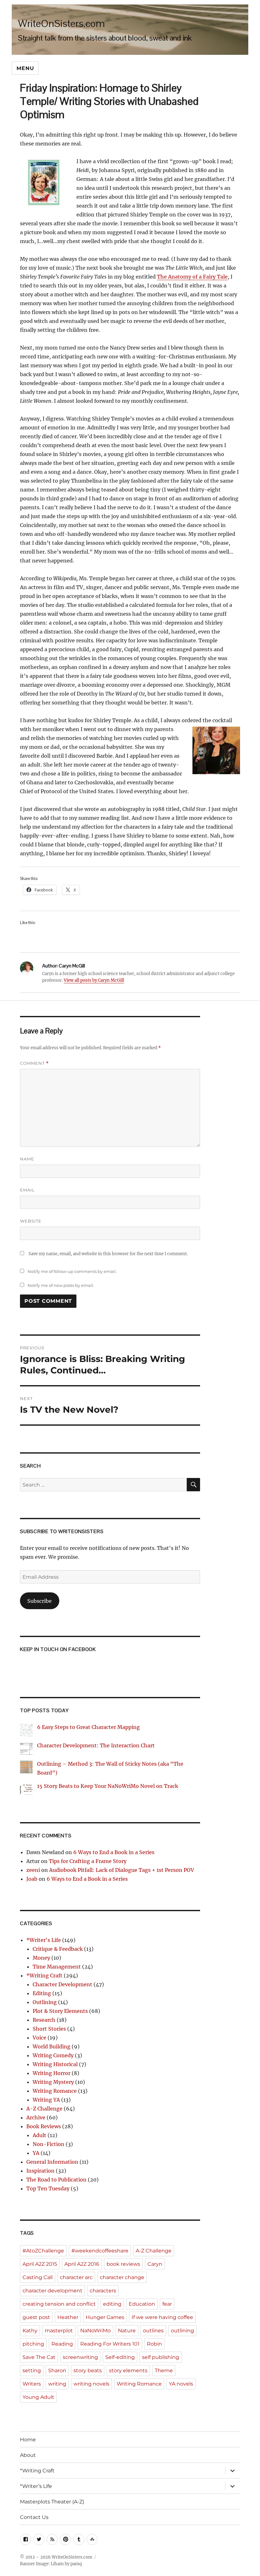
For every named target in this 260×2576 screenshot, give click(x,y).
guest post (36, 2317)
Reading (62, 2344)
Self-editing (120, 2357)
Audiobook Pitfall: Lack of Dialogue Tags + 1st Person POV (122, 1870)
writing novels (91, 2384)
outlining (182, 2331)
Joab (32, 1879)
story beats (88, 2370)
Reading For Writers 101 (110, 2344)
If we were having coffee (162, 2317)
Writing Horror (52, 2073)
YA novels (181, 2384)
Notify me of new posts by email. (61, 1285)
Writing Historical (55, 2064)
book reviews (123, 2264)
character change (122, 2277)
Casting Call (38, 2277)
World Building (52, 2046)
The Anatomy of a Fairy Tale (192, 277)
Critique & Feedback (58, 1949)
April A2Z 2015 (40, 2264)
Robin (154, 2344)
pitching (33, 2344)
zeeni (33, 1870)
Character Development (62, 1984)
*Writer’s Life (36, 2486)
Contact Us (34, 2517)
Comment (34, 1063)
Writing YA (46, 2100)
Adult (39, 2135)
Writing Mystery (53, 2082)
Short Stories (49, 2029)
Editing (42, 1993)
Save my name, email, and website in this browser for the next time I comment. (108, 1254)
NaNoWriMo (95, 2331)
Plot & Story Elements (60, 2011)
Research (44, 2020)
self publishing (161, 2357)
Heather (68, 2317)
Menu (25, 68)
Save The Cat (39, 2357)
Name (27, 1159)
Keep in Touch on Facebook (58, 1649)
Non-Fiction (49, 2144)
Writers (32, 2384)
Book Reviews (44, 2126)
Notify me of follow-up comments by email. (72, 1271)
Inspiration (40, 2171)
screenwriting (80, 2357)
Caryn (155, 2264)
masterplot (59, 2331)
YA (36, 2153)
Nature (127, 2331)
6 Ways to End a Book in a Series (114, 1852)
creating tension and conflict (59, 2304)
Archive (36, 2117)
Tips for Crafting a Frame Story (88, 1861)
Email (27, 1190)
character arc (76, 2277)
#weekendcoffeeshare (100, 2251)
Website (31, 1221)
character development (52, 2291)
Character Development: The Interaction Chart (96, 1745)
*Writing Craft (44, 1975)
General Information (52, 2162)
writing (57, 2384)
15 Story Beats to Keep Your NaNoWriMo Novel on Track (108, 1786)
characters (103, 2291)
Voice (39, 2038)
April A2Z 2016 (82, 2264)
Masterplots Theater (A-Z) (52, 2502)
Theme (164, 2370)
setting (32, 2370)
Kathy (30, 2331)
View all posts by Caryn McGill (94, 980)
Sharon (57, 2370)
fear (167, 2304)
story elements (128, 2370)
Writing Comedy (53, 2055)
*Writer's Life (44, 1940)
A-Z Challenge (44, 2109)
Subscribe (39, 1601)
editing (112, 2304)
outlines (153, 2331)
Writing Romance (55, 2091)
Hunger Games (105, 2317)
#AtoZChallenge (43, 2251)
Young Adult (38, 2397)
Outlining (45, 2002)
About (28, 2455)
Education (142, 2304)
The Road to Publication (56, 2180)
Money (41, 1958)
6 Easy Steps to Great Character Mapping (88, 1727)
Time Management (57, 1967)
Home (28, 2440)
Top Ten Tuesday (48, 2188)
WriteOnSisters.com (62, 23)
